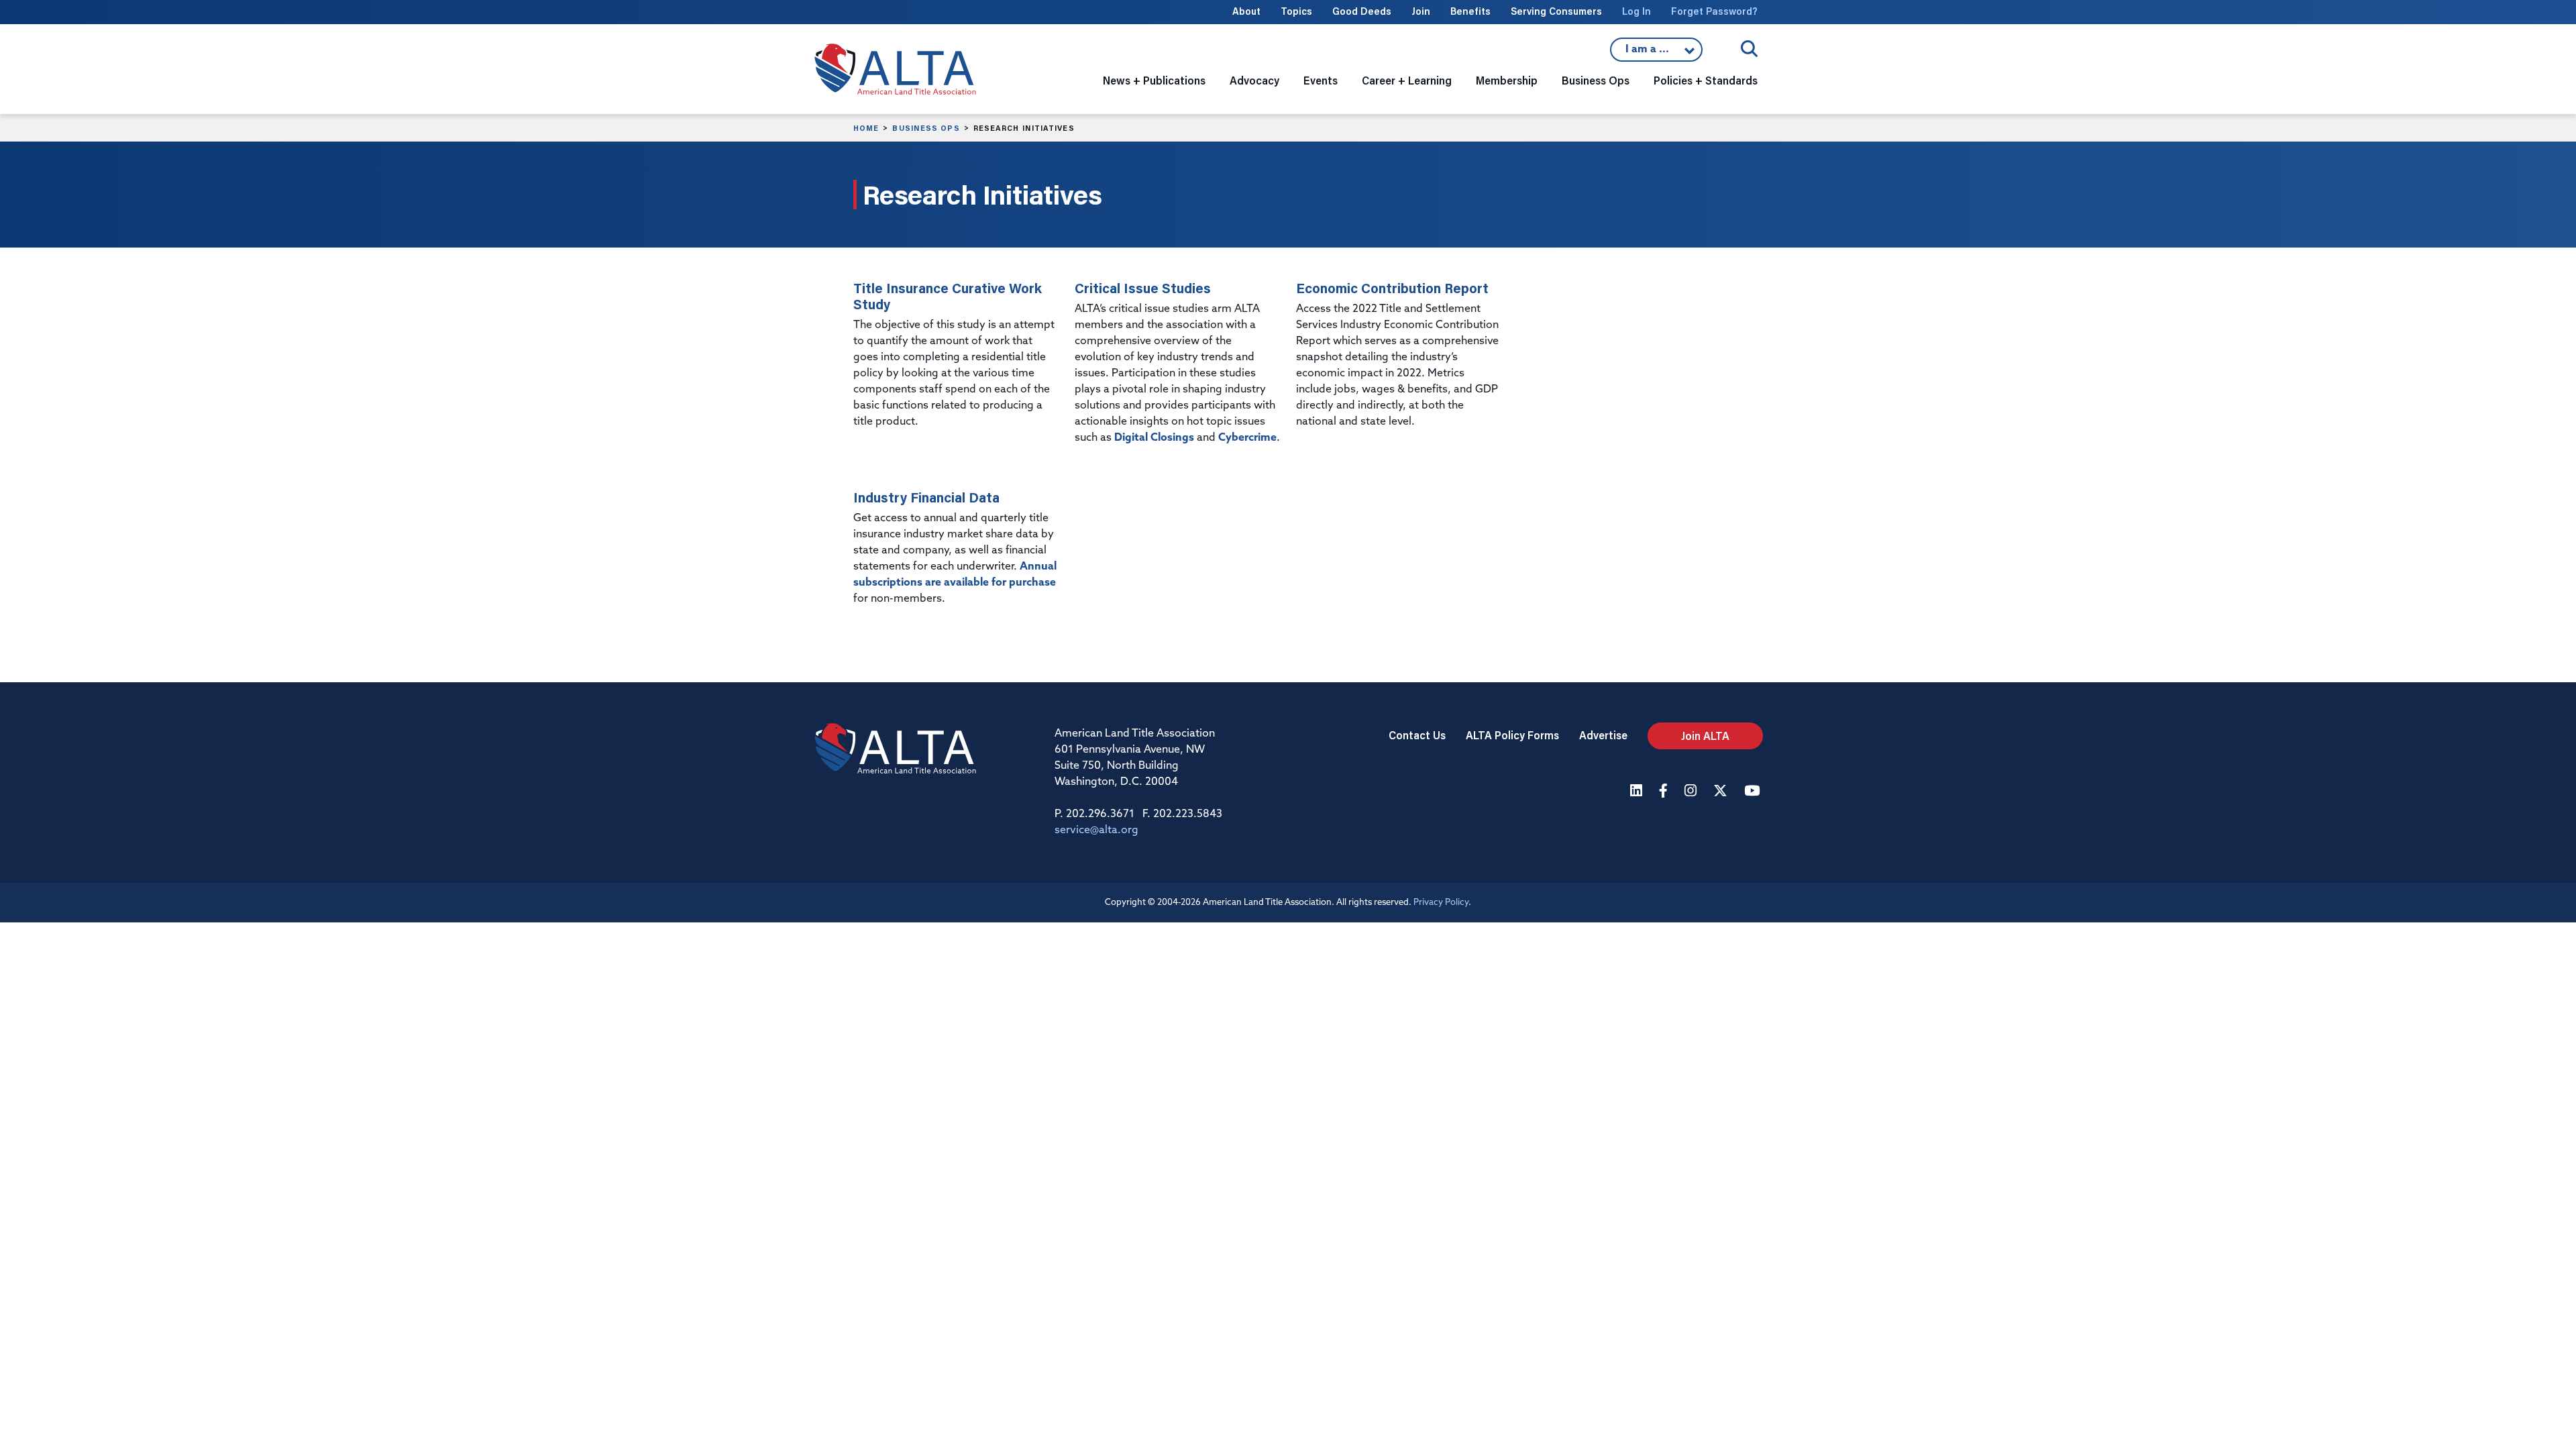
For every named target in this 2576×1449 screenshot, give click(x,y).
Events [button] (1321, 80)
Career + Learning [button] (1407, 80)
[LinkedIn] (1638, 792)
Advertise (1603, 735)
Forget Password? (1714, 11)
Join (1421, 11)
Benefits (1470, 11)
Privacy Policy (1441, 903)
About (1246, 11)
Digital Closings (1154, 438)
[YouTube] (1754, 792)
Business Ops (926, 128)
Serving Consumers (1556, 11)
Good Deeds (1362, 11)
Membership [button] (1507, 80)
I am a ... (1656, 53)
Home (866, 128)
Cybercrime (1247, 438)
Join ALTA (1705, 736)
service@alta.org (1096, 830)
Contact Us (1417, 735)
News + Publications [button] (1154, 80)
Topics (1296, 11)
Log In (1636, 11)
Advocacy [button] (1254, 80)
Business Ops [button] (1596, 80)
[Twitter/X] (1722, 792)
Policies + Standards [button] (1706, 80)
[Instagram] (1692, 792)
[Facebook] (1665, 792)
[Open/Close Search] (1749, 49)
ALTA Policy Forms (1512, 735)
